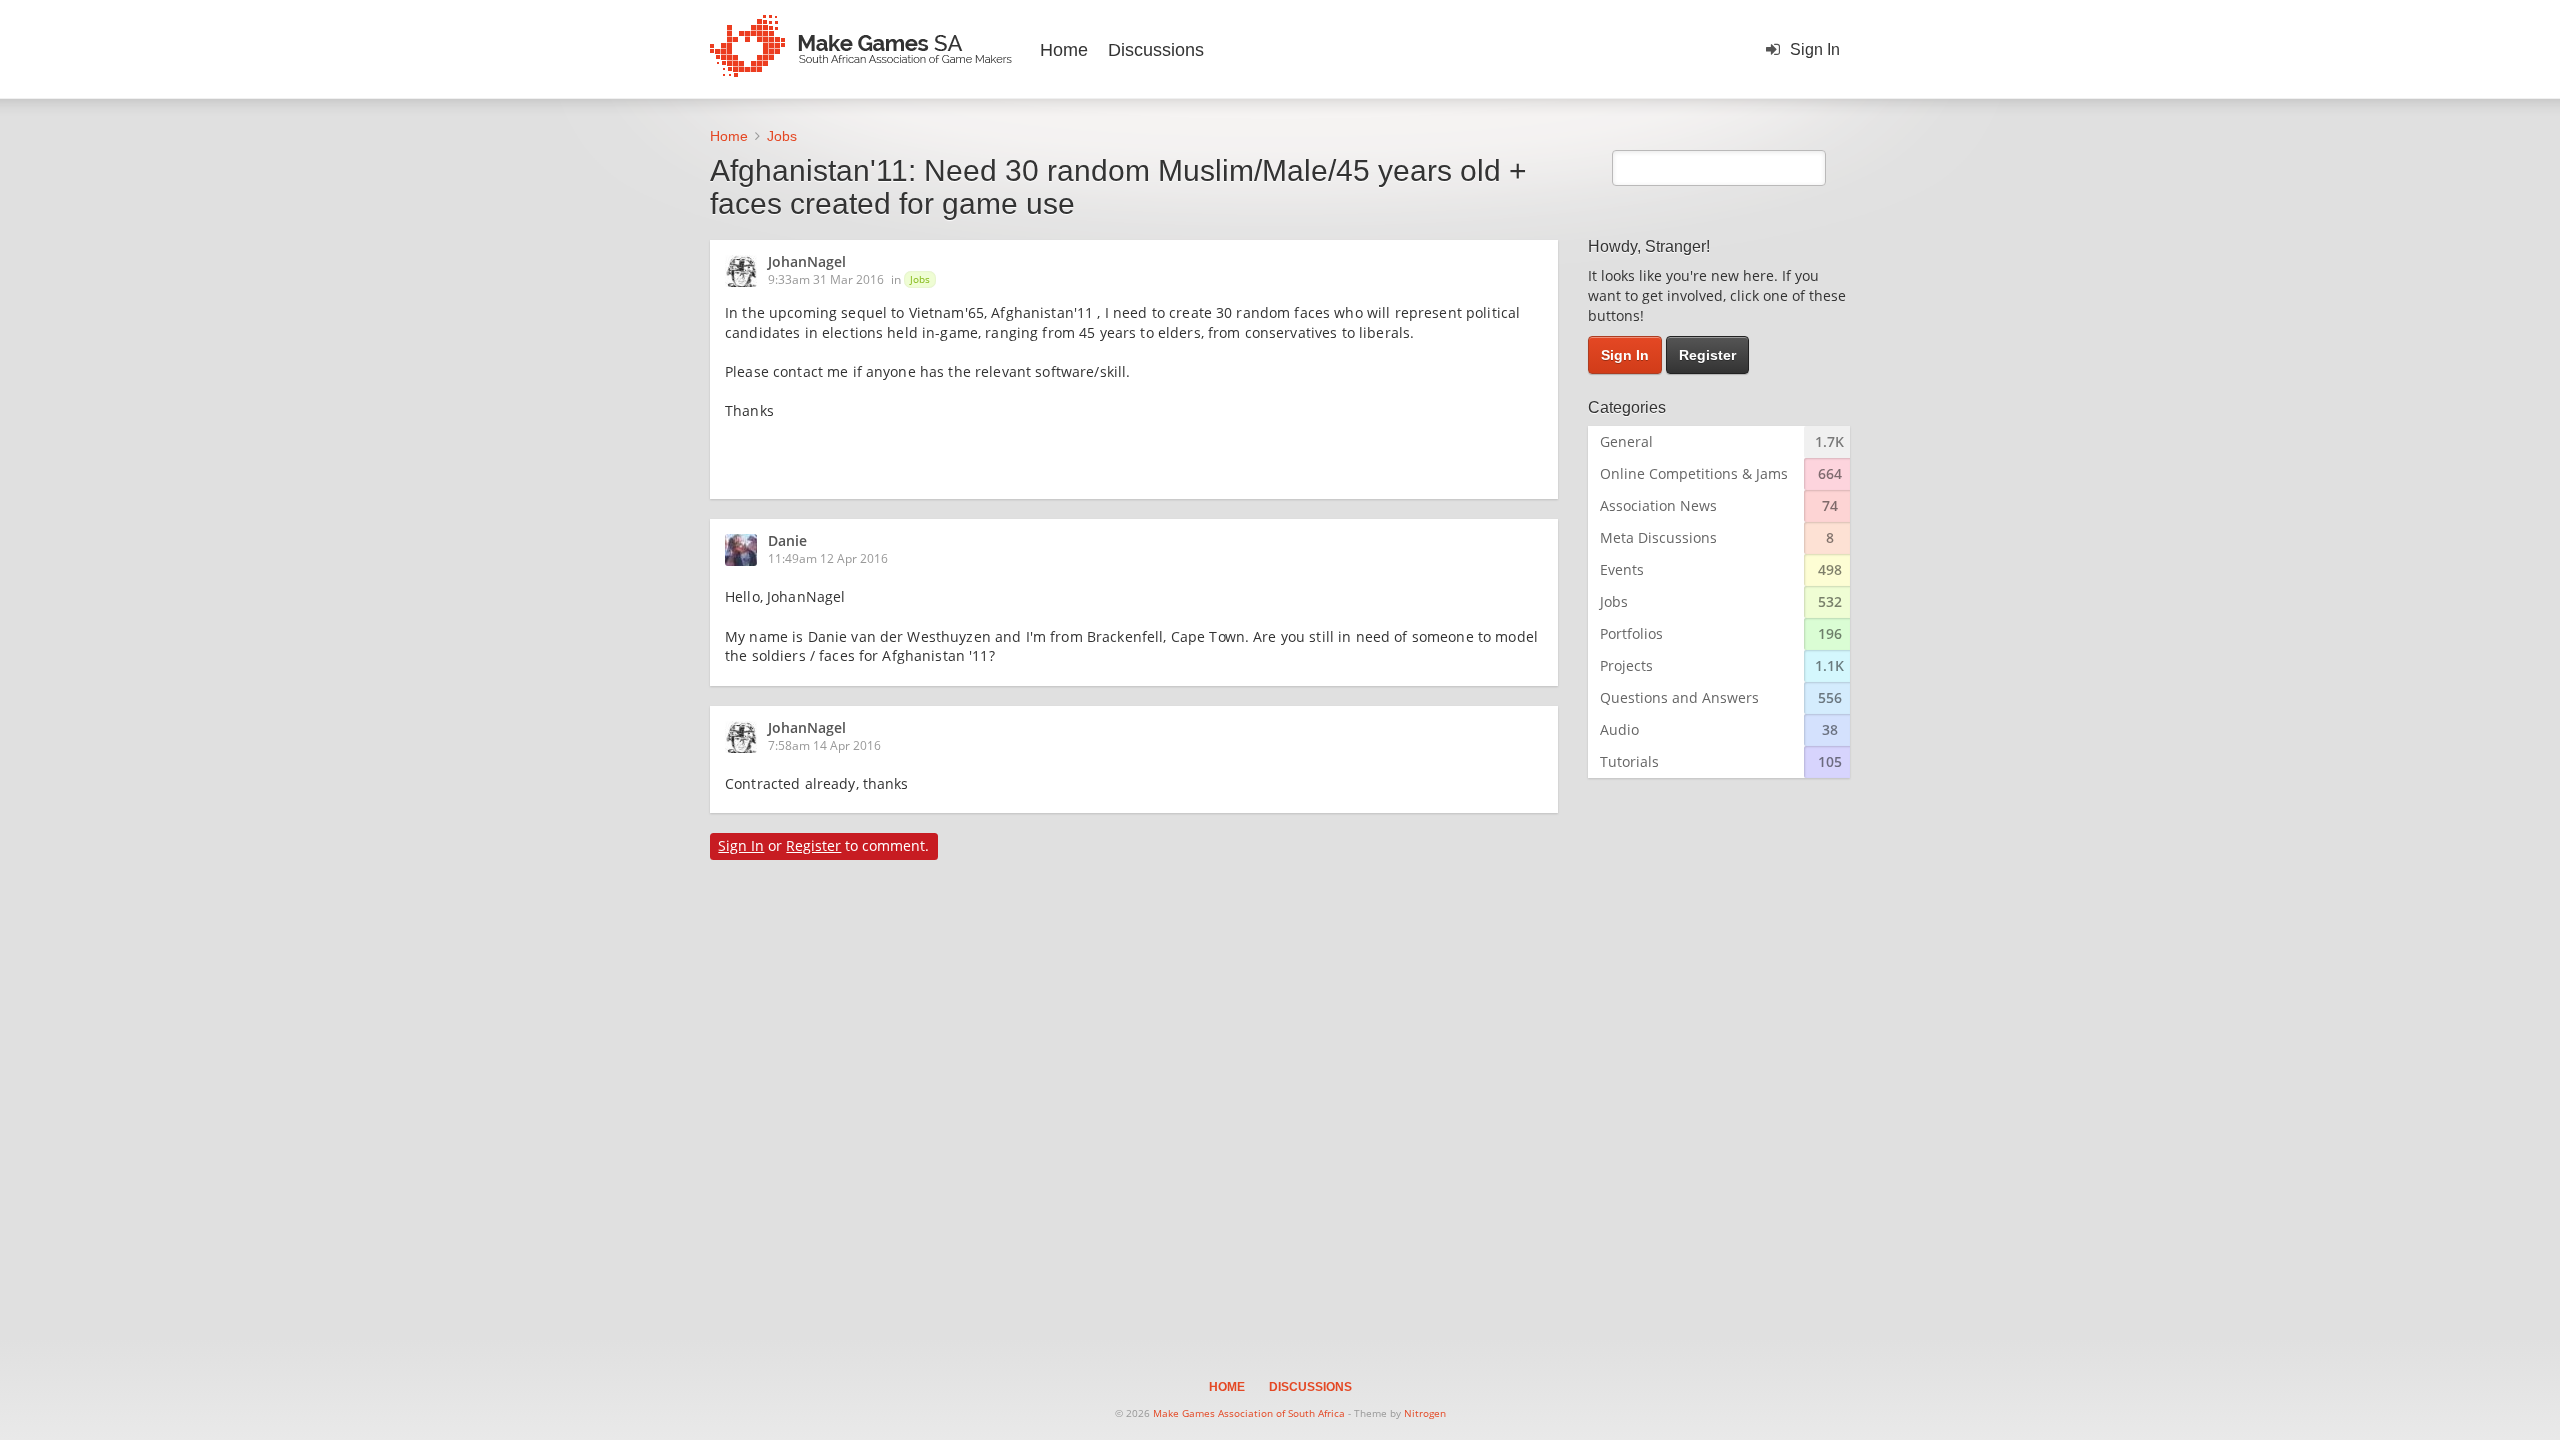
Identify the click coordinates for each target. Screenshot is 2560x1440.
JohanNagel (807, 263)
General (1626, 441)
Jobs (920, 279)
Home (1064, 50)
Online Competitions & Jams (1694, 473)
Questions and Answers (1679, 697)
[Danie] (747, 550)
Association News (1658, 505)
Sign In (1815, 49)
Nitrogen (1425, 1413)
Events (1622, 569)
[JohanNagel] (747, 271)
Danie (787, 542)
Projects (1626, 665)
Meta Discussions (1658, 537)
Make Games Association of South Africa (1249, 1413)
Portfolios (1631, 633)
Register (813, 845)
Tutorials (1629, 761)
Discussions (1156, 50)
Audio (1619, 729)
